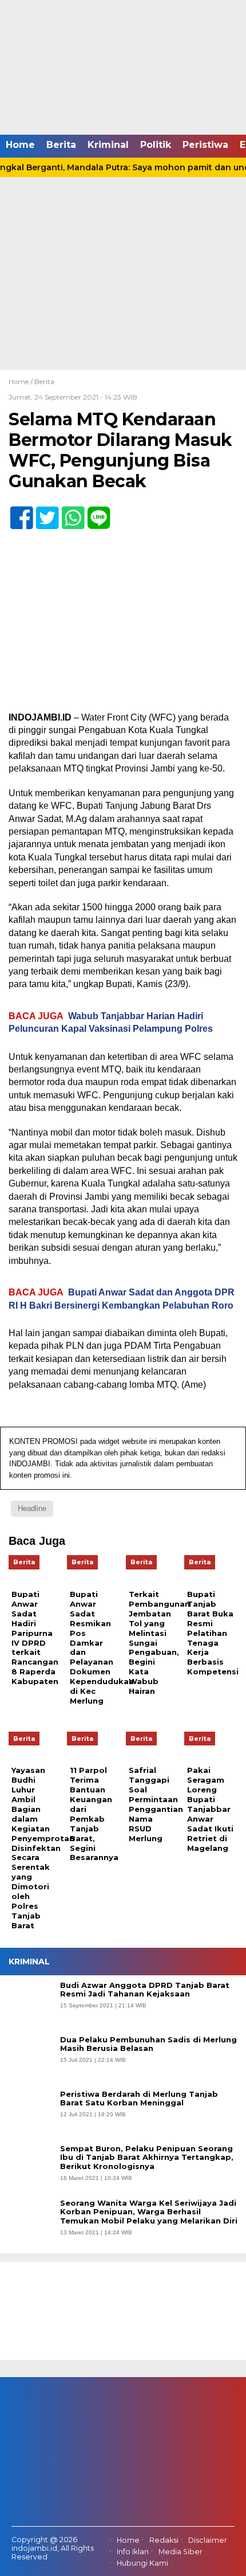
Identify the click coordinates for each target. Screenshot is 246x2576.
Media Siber (180, 2552)
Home (20, 145)
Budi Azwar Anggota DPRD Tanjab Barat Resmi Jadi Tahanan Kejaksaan (145, 1990)
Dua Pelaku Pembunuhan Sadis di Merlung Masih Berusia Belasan (148, 2044)
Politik (156, 145)
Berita (61, 145)
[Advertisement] (123, 241)
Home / (21, 381)
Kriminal (108, 145)
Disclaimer (208, 2540)
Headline (32, 1508)
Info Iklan (133, 2552)
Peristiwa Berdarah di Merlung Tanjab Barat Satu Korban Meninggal (139, 2099)
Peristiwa (205, 145)
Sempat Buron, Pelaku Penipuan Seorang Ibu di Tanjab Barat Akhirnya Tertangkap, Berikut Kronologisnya (147, 2158)
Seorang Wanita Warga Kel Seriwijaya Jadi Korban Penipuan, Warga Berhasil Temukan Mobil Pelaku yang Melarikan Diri (149, 2212)
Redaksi (164, 2540)
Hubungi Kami (142, 2563)
